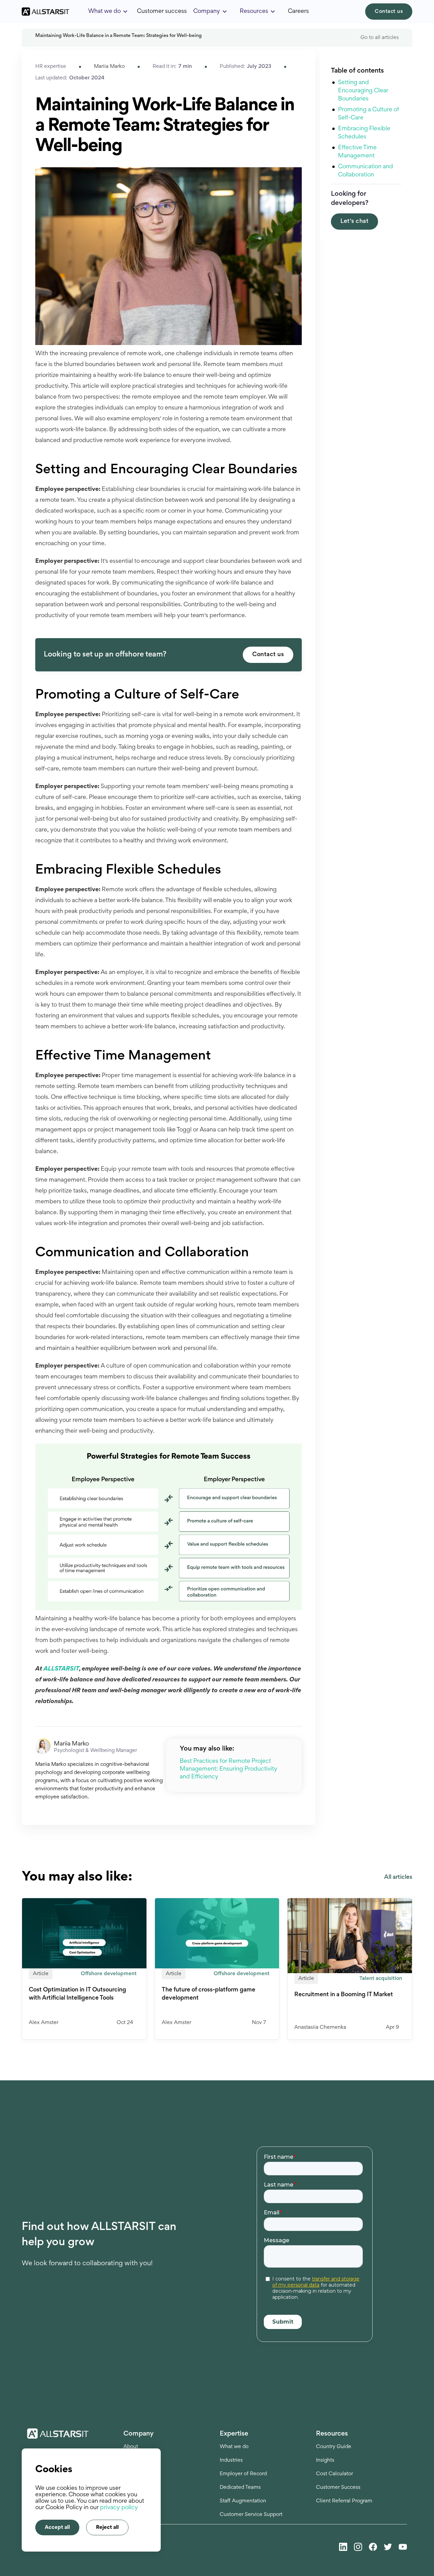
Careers (298, 12)
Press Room (138, 2487)
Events (131, 2474)
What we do (234, 2447)
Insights (325, 2460)
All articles (398, 1877)
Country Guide (334, 2447)
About (131, 2447)
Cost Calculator (334, 2474)
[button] (108, 12)
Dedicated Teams (240, 2487)
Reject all (107, 2527)
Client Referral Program (344, 2501)
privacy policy (119, 2508)
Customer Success (338, 2487)
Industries (231, 2460)
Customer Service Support (251, 2515)
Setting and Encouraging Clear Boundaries (363, 91)
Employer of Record (243, 2474)
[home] (45, 12)
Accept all (57, 2527)
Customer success (162, 12)
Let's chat (354, 222)
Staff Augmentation (243, 2501)
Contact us (389, 12)
